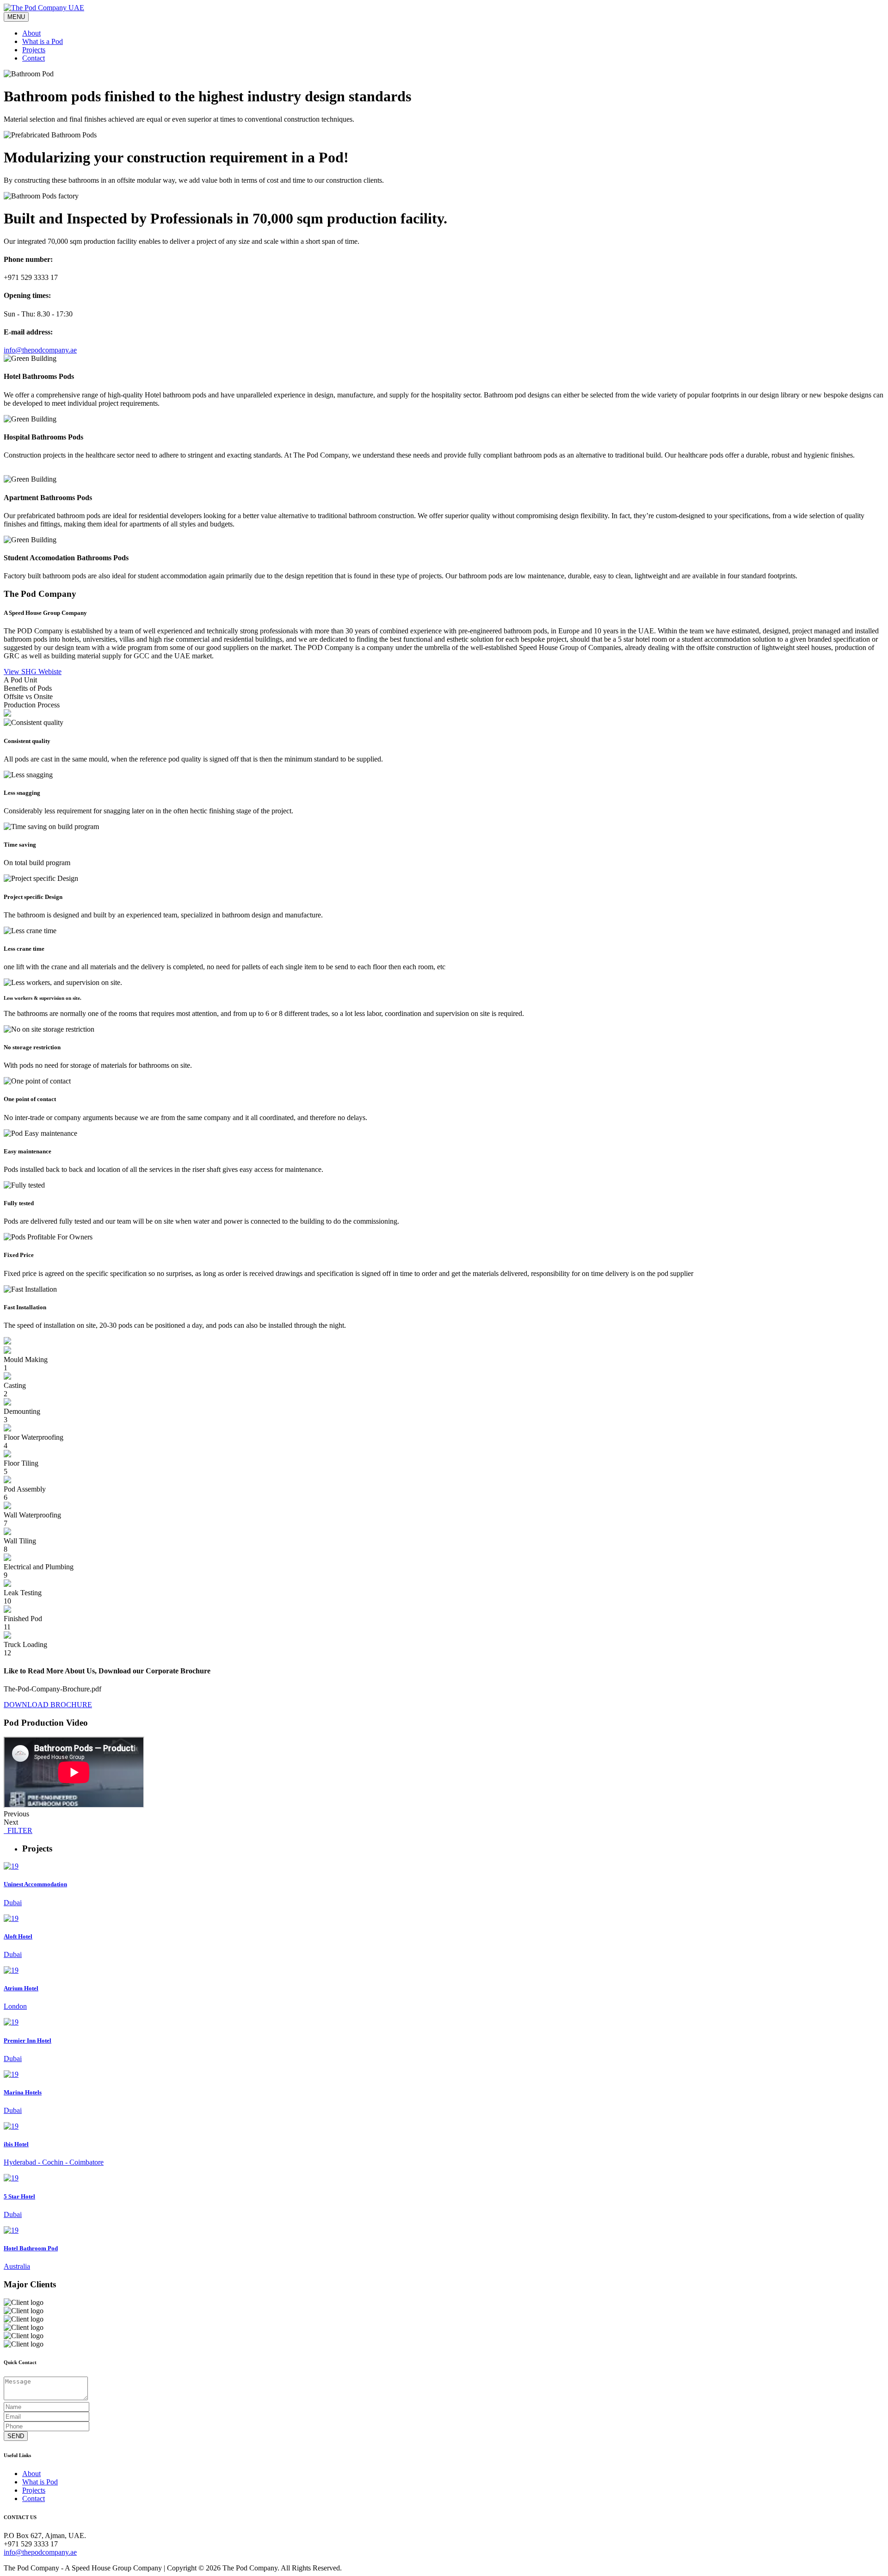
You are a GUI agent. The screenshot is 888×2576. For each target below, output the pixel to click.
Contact (34, 58)
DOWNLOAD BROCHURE (48, 1705)
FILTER (18, 1830)
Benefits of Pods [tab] (28, 688)
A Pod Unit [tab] (20, 680)
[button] (444, 1814)
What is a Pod (43, 41)
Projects (34, 50)
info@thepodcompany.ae (40, 2552)
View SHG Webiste (33, 672)
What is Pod (40, 2482)
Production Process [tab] (32, 705)
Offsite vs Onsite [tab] (28, 697)
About (31, 33)
